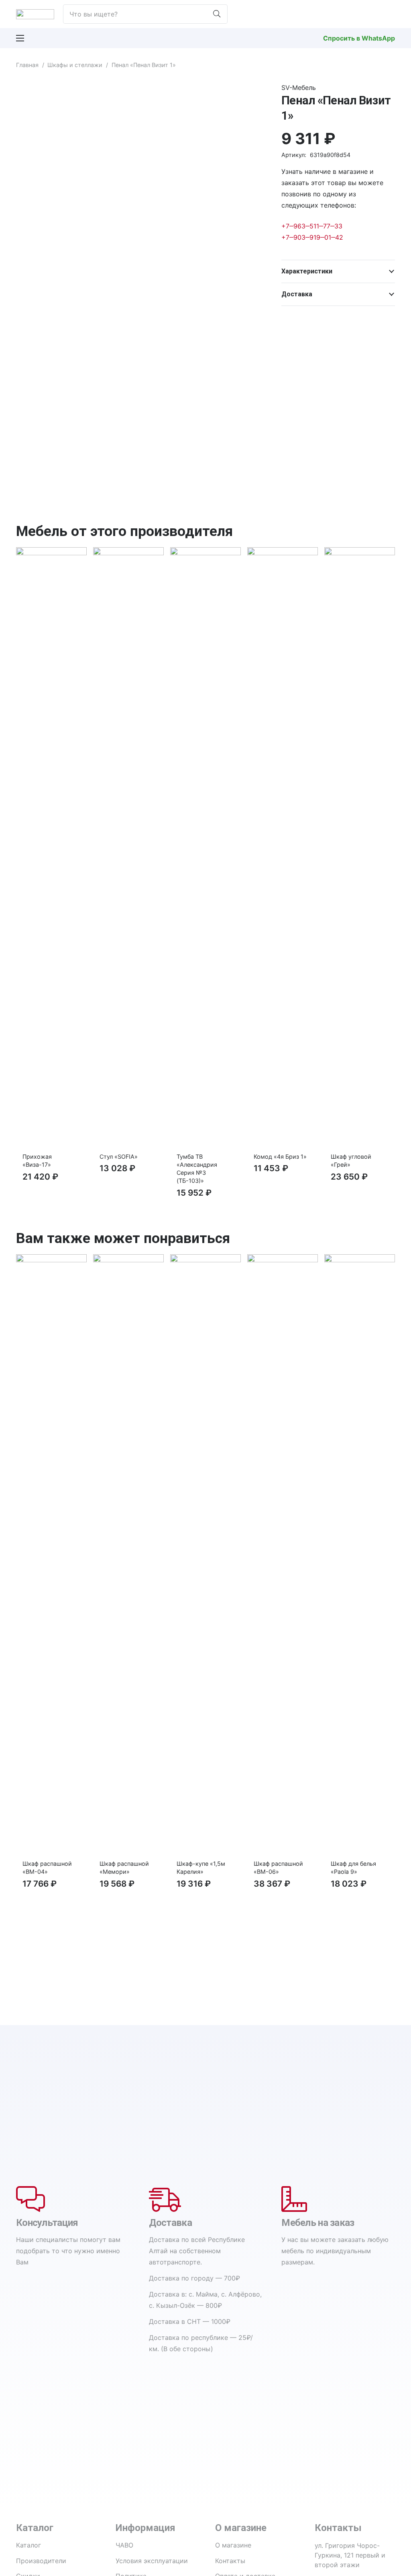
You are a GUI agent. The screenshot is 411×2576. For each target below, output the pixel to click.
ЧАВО (124, 2545)
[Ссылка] (35, 14)
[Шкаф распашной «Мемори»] (128, 1260)
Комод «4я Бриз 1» (280, 1157)
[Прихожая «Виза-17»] (51, 553)
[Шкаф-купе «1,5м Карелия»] (205, 1260)
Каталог (28, 2545)
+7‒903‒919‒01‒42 (312, 237)
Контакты (230, 2561)
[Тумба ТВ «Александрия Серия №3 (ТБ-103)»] (205, 553)
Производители (41, 2561)
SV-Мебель (299, 88)
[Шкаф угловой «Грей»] (360, 553)
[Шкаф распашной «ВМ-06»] (283, 1260)
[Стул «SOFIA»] (128, 553)
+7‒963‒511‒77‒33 (312, 226)
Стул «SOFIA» (119, 1157)
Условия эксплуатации (152, 2561)
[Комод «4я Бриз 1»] (283, 553)
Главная (27, 65)
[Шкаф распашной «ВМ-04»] (51, 1260)
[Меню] (20, 38)
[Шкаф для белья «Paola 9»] (360, 1260)
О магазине (233, 2545)
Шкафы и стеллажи (75, 65)
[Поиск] (217, 14)
